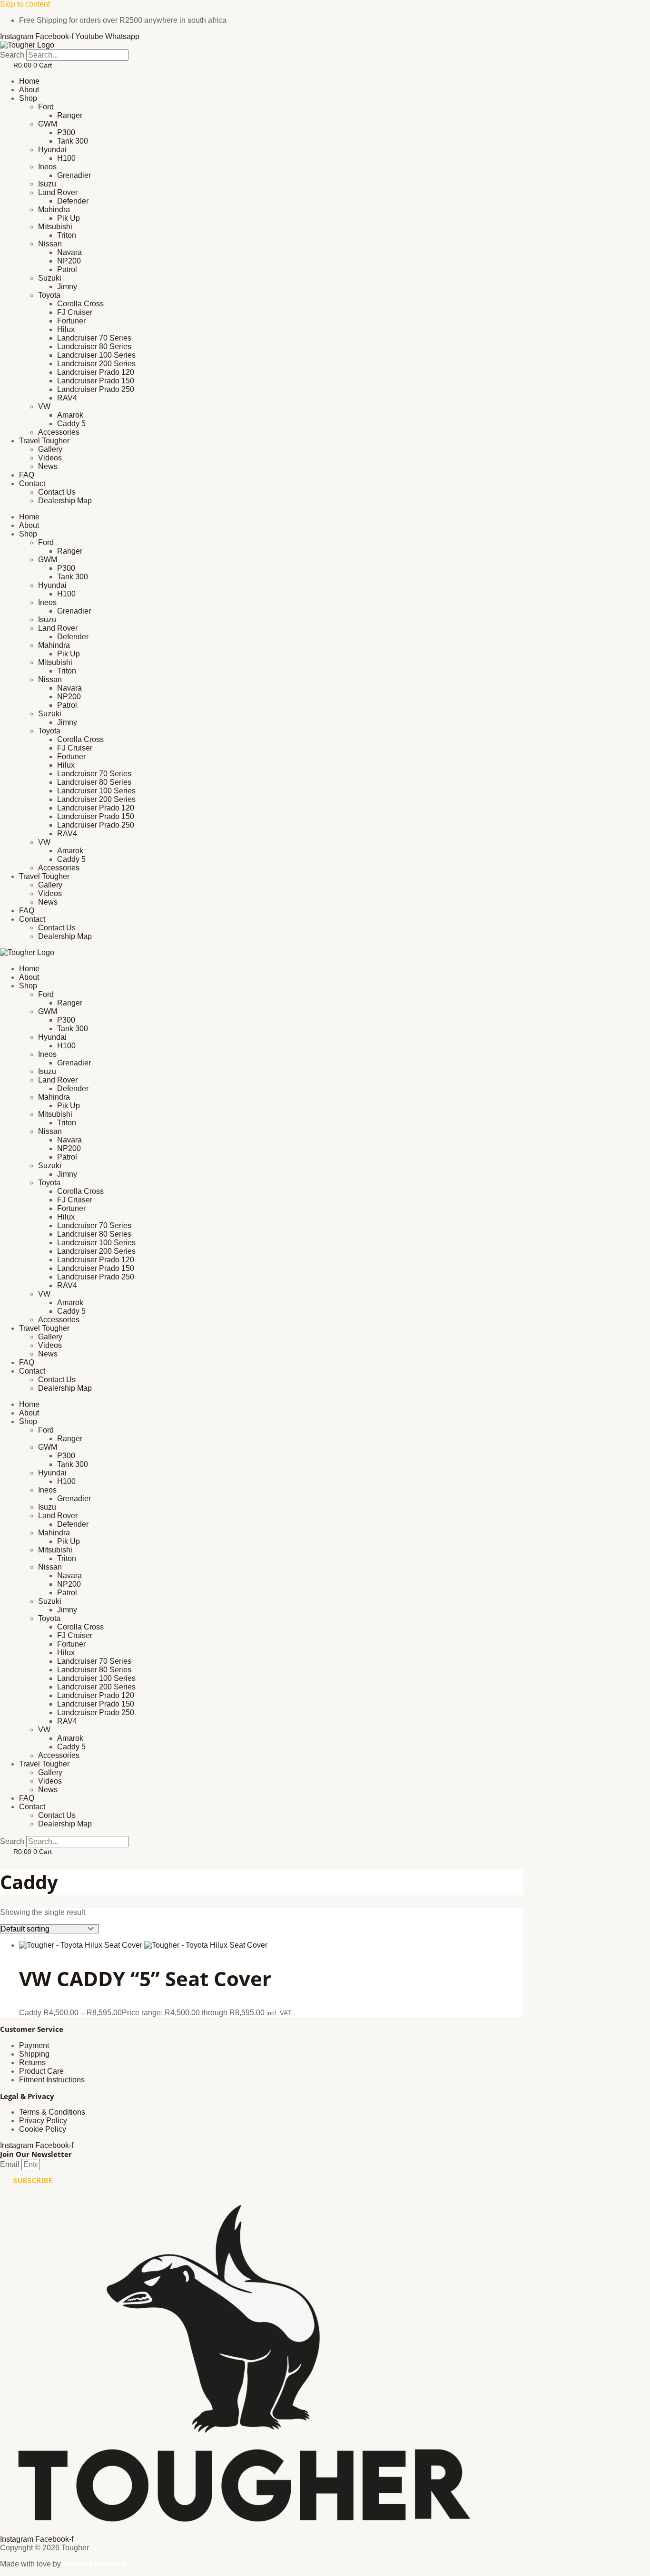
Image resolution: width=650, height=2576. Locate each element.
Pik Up (69, 218)
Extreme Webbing (95, 2564)
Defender (73, 201)
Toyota (49, 295)
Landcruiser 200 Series (96, 364)
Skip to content (25, 4)
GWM (48, 124)
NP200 (69, 261)
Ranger (70, 115)
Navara (69, 252)
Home (29, 81)
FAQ (27, 475)
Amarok (70, 415)
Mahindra (54, 210)
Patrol (67, 269)
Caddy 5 (71, 424)
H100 (66, 158)
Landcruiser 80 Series (94, 346)
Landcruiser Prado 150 (96, 381)
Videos (50, 458)
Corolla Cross (80, 304)
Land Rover (58, 192)
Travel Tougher (44, 441)
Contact (32, 483)
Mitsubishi (55, 227)
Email (11, 2164)
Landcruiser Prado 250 (96, 389)
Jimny (67, 287)
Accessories (59, 432)
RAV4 (67, 398)
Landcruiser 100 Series (96, 355)
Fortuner (71, 321)
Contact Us (57, 492)
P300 (66, 132)
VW (44, 406)
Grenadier (74, 175)
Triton (67, 235)
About (29, 90)
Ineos (47, 167)
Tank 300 (73, 141)
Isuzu (47, 184)
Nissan (50, 244)
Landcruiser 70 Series (94, 338)
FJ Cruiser (75, 312)
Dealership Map (65, 501)
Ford (46, 107)
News (48, 466)
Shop (28, 98)
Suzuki (50, 278)
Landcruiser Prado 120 (96, 372)
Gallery (50, 449)
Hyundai (52, 150)
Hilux (66, 329)
